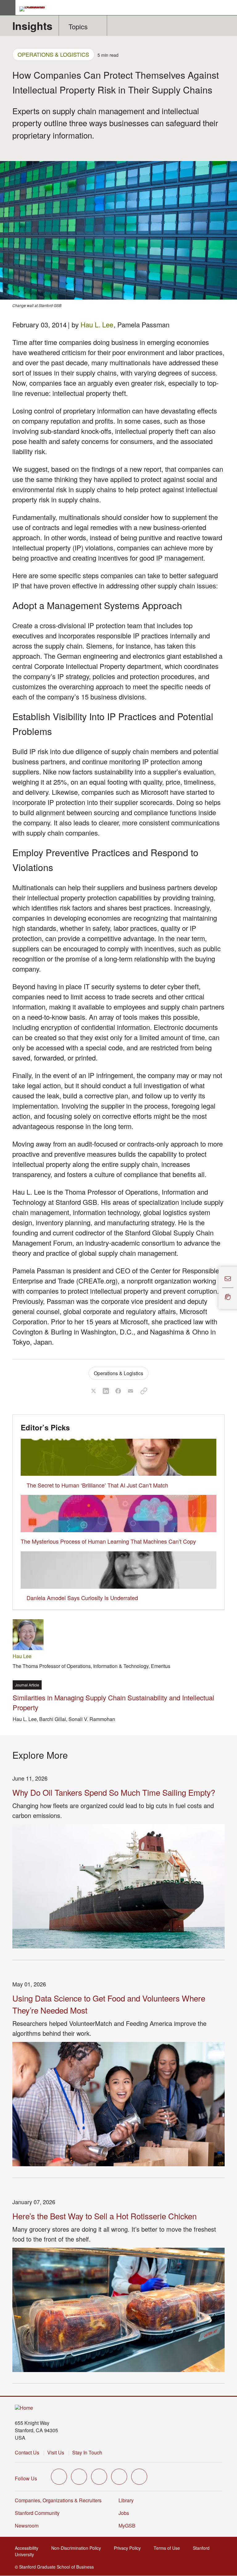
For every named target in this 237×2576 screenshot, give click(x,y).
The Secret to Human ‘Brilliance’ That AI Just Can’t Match (97, 1485)
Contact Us (27, 2452)
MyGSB (129, 2526)
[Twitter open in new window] (59, 2477)
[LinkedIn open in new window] (139, 2477)
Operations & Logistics (53, 54)
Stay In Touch (87, 2452)
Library (126, 2500)
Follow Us (26, 2478)
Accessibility (28, 2548)
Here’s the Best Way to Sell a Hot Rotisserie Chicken (104, 2216)
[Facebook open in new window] (79, 2477)
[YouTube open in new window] (119, 2477)
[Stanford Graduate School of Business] (35, 9)
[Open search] (230, 8)
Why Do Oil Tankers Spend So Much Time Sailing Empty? (114, 1792)
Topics (78, 26)
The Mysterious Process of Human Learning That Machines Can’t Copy (108, 1541)
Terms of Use (169, 2548)
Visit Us (56, 2452)
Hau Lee (22, 1656)
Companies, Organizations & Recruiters (58, 2500)
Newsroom (27, 2526)
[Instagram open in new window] (99, 2477)
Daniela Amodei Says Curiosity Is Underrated (82, 1598)
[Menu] (8, 8)
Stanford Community (37, 2513)
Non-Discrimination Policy (78, 2548)
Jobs (124, 2513)
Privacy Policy (129, 2548)
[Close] (215, 1288)
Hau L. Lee (97, 324)
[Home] (24, 2408)
